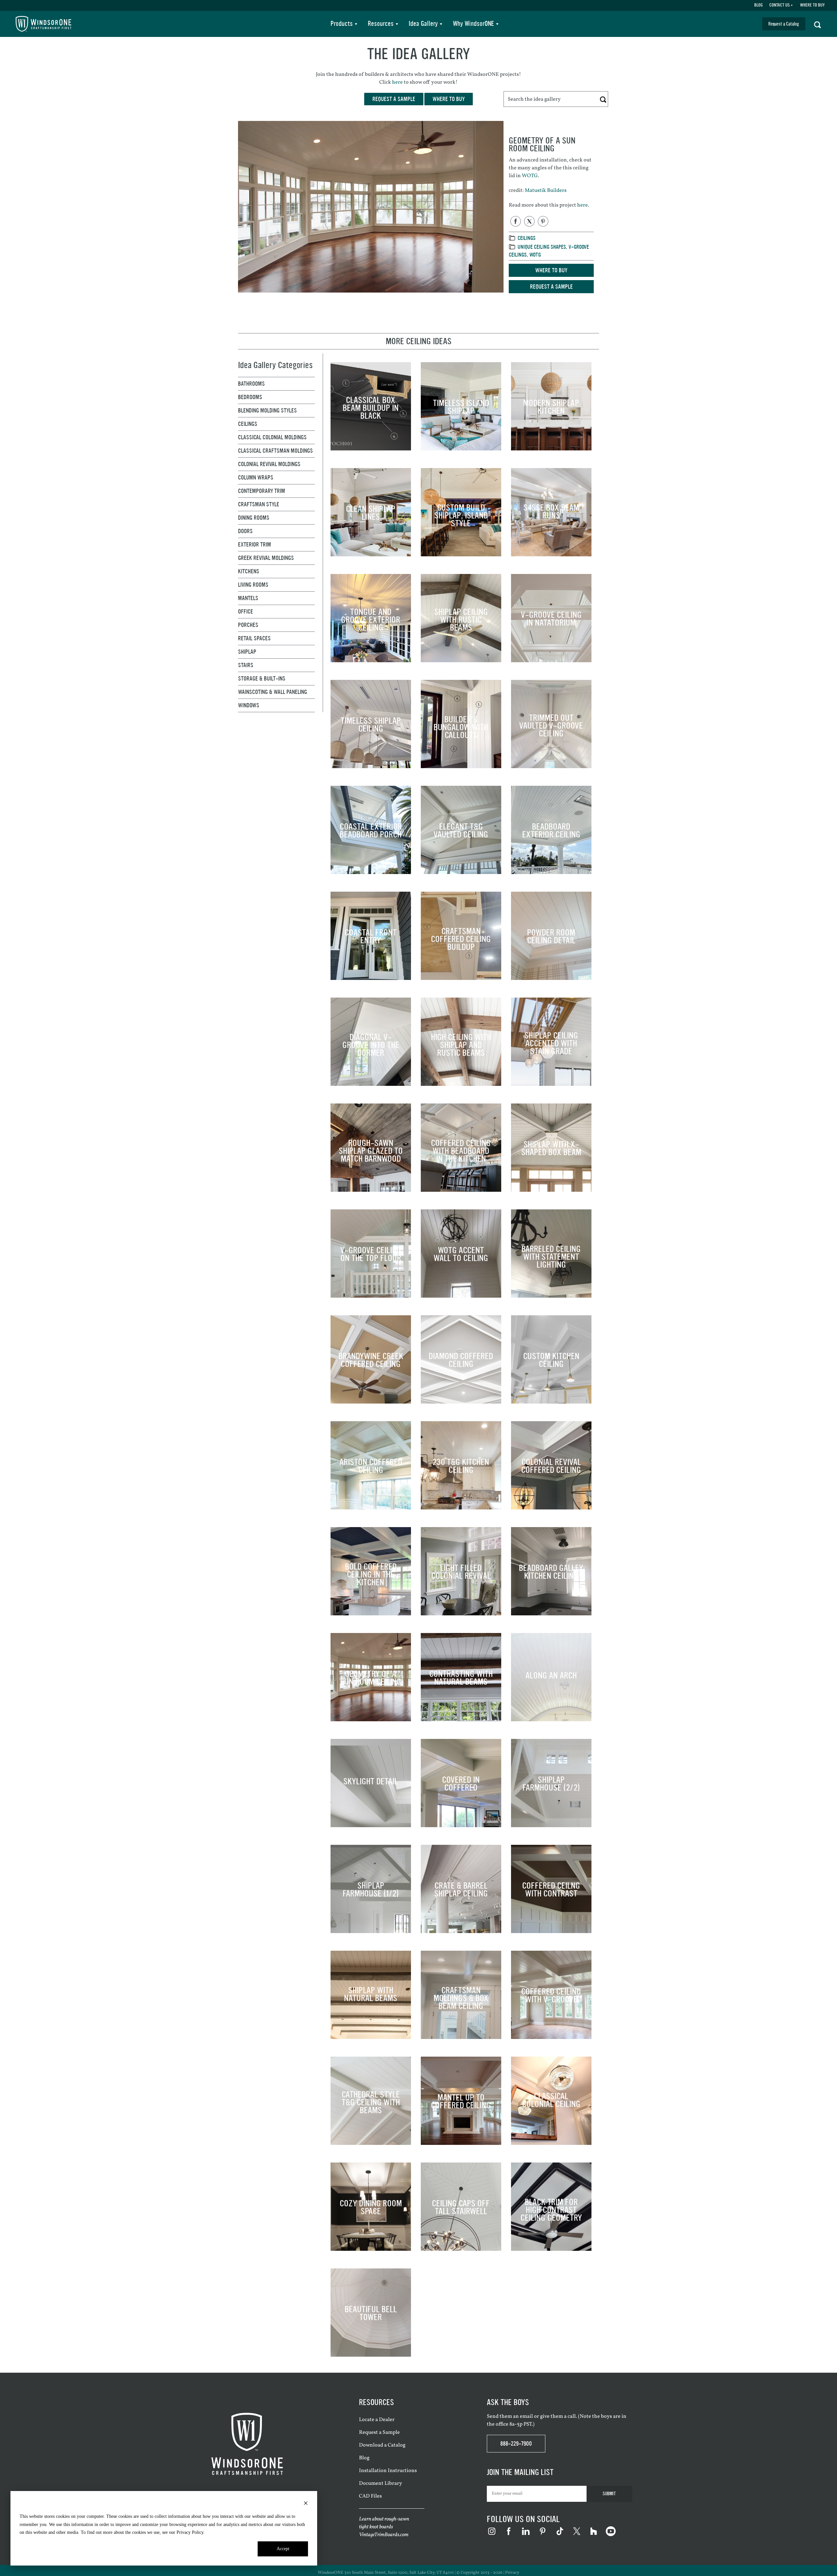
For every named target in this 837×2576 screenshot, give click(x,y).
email (526, 2416)
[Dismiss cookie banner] (306, 2504)
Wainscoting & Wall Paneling (273, 692)
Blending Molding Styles (267, 411)
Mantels (248, 598)
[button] (818, 24)
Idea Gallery (423, 24)
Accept (283, 2549)
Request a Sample (551, 287)
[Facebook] (516, 221)
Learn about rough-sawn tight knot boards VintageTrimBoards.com (384, 2527)
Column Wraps (256, 478)
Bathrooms (251, 384)
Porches (248, 625)
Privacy (512, 2573)
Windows (249, 705)
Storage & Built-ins (262, 679)
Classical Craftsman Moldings (275, 451)
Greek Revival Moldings (266, 558)
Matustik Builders (546, 191)
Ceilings (527, 238)
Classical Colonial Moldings (272, 437)
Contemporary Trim (262, 491)
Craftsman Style (259, 504)
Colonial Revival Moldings (269, 464)
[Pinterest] (543, 221)
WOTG (530, 176)
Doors (245, 531)
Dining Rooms (254, 518)
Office (246, 612)
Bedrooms (250, 397)
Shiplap (247, 652)
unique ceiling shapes (542, 247)
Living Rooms (253, 585)
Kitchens (249, 571)
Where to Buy (551, 270)
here (397, 82)
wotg (535, 255)
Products (342, 24)
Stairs (246, 665)
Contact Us (779, 5)
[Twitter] (529, 221)
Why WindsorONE (473, 24)
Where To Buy (812, 5)
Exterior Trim (255, 545)
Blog (759, 5)
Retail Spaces (254, 638)
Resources (381, 24)
